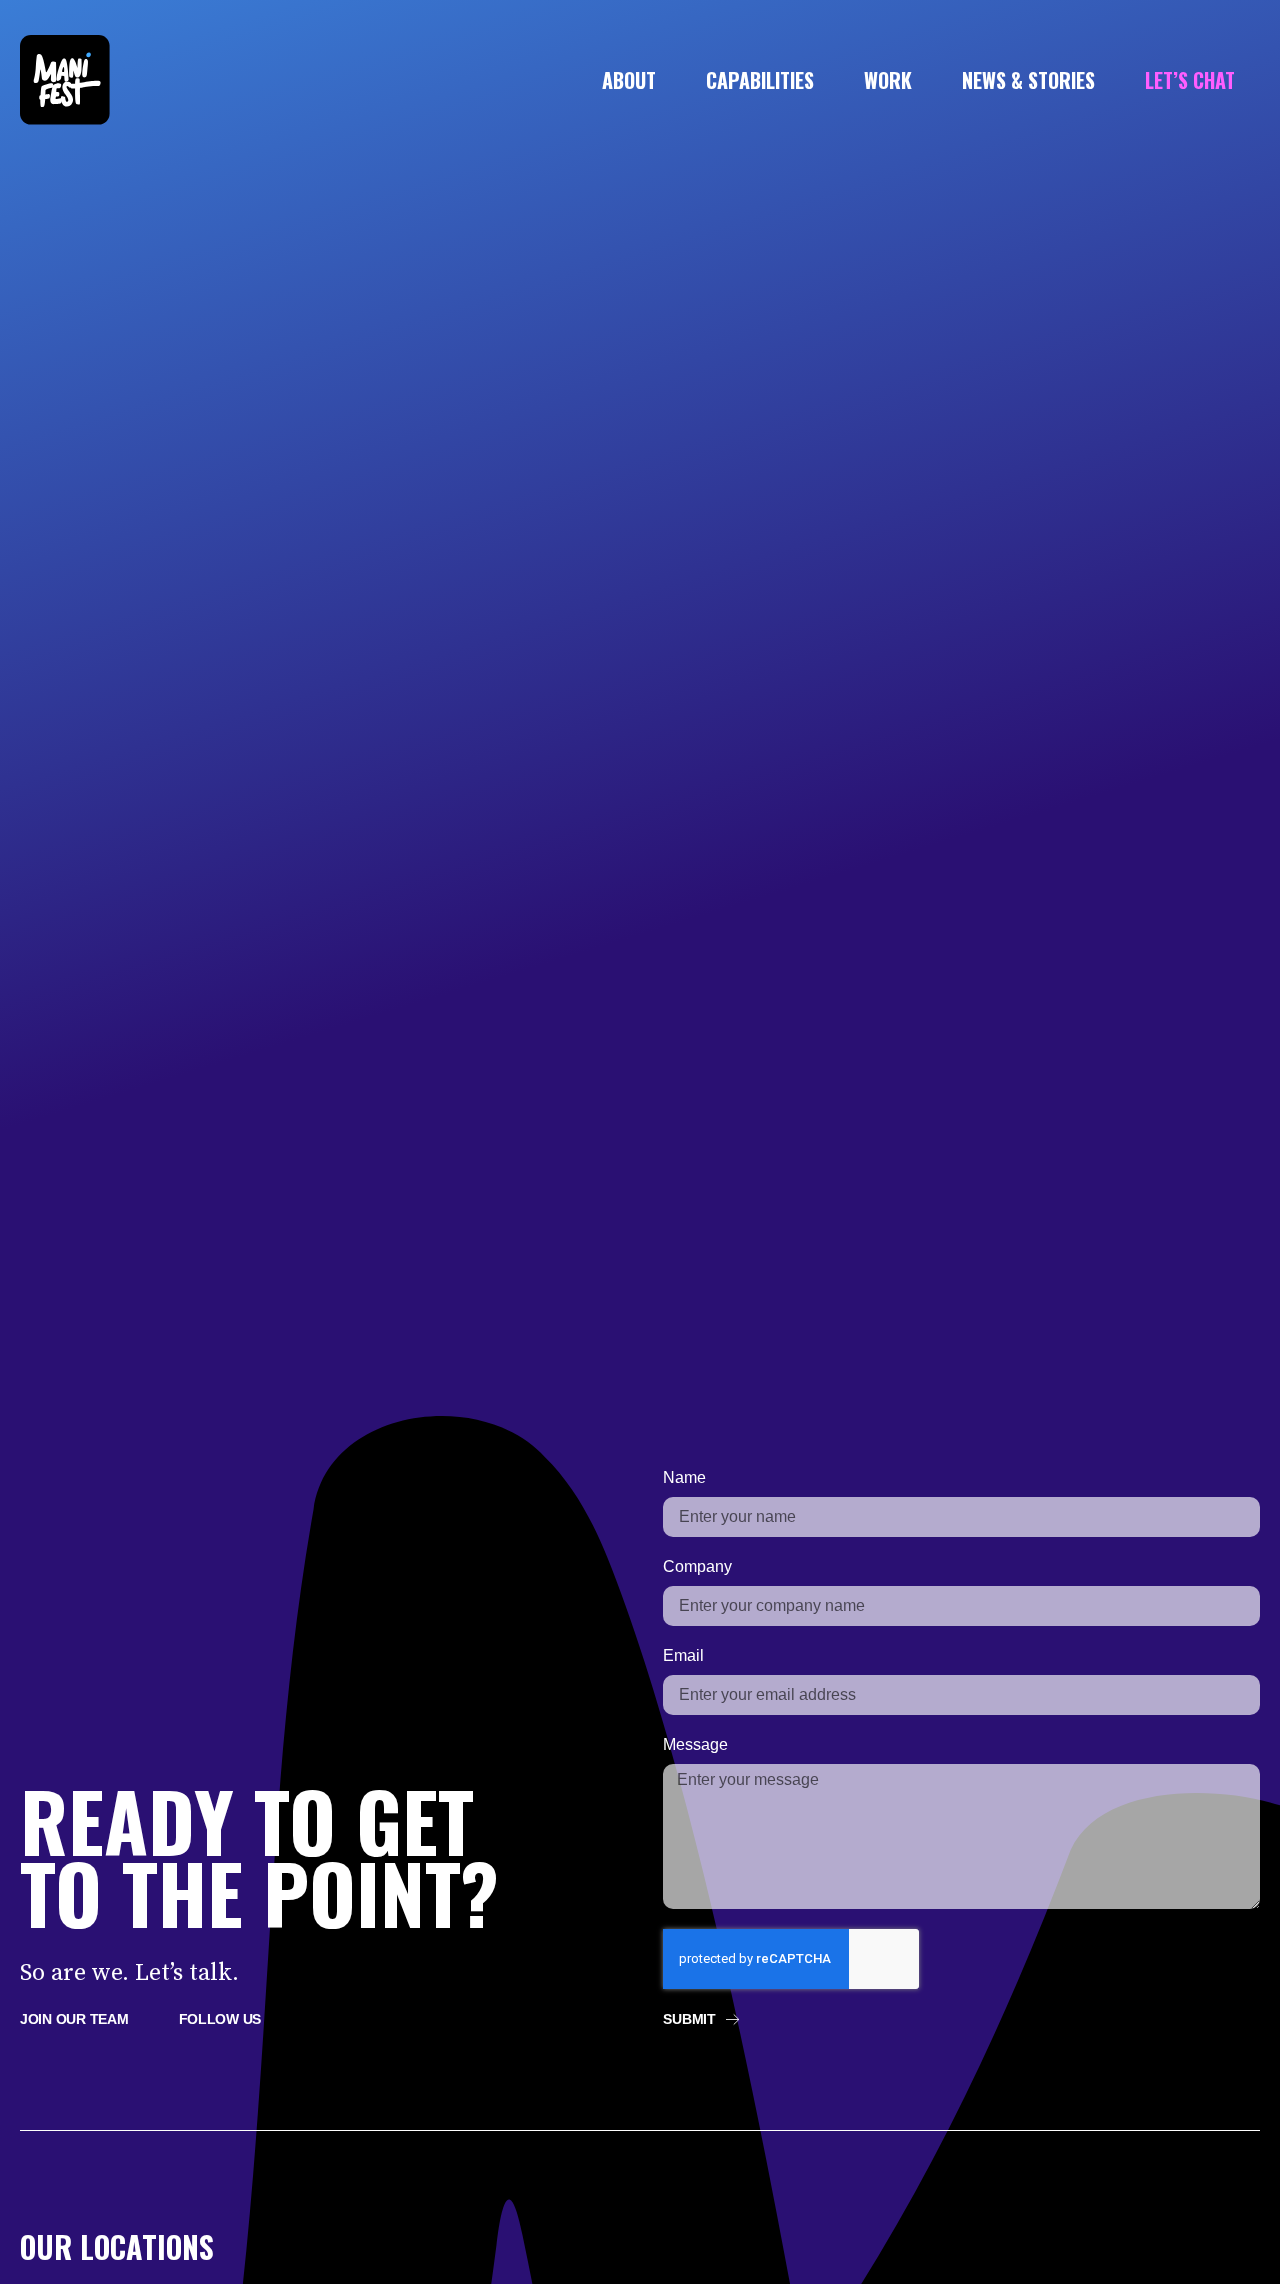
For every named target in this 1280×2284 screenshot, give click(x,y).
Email (683, 1655)
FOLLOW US (220, 2019)
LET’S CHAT (1190, 80)
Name (684, 1477)
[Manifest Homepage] (65, 119)
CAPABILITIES (760, 80)
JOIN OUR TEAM (74, 2019)
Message (695, 1744)
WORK (888, 80)
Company (697, 1566)
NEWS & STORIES (1028, 80)
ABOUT (629, 80)
